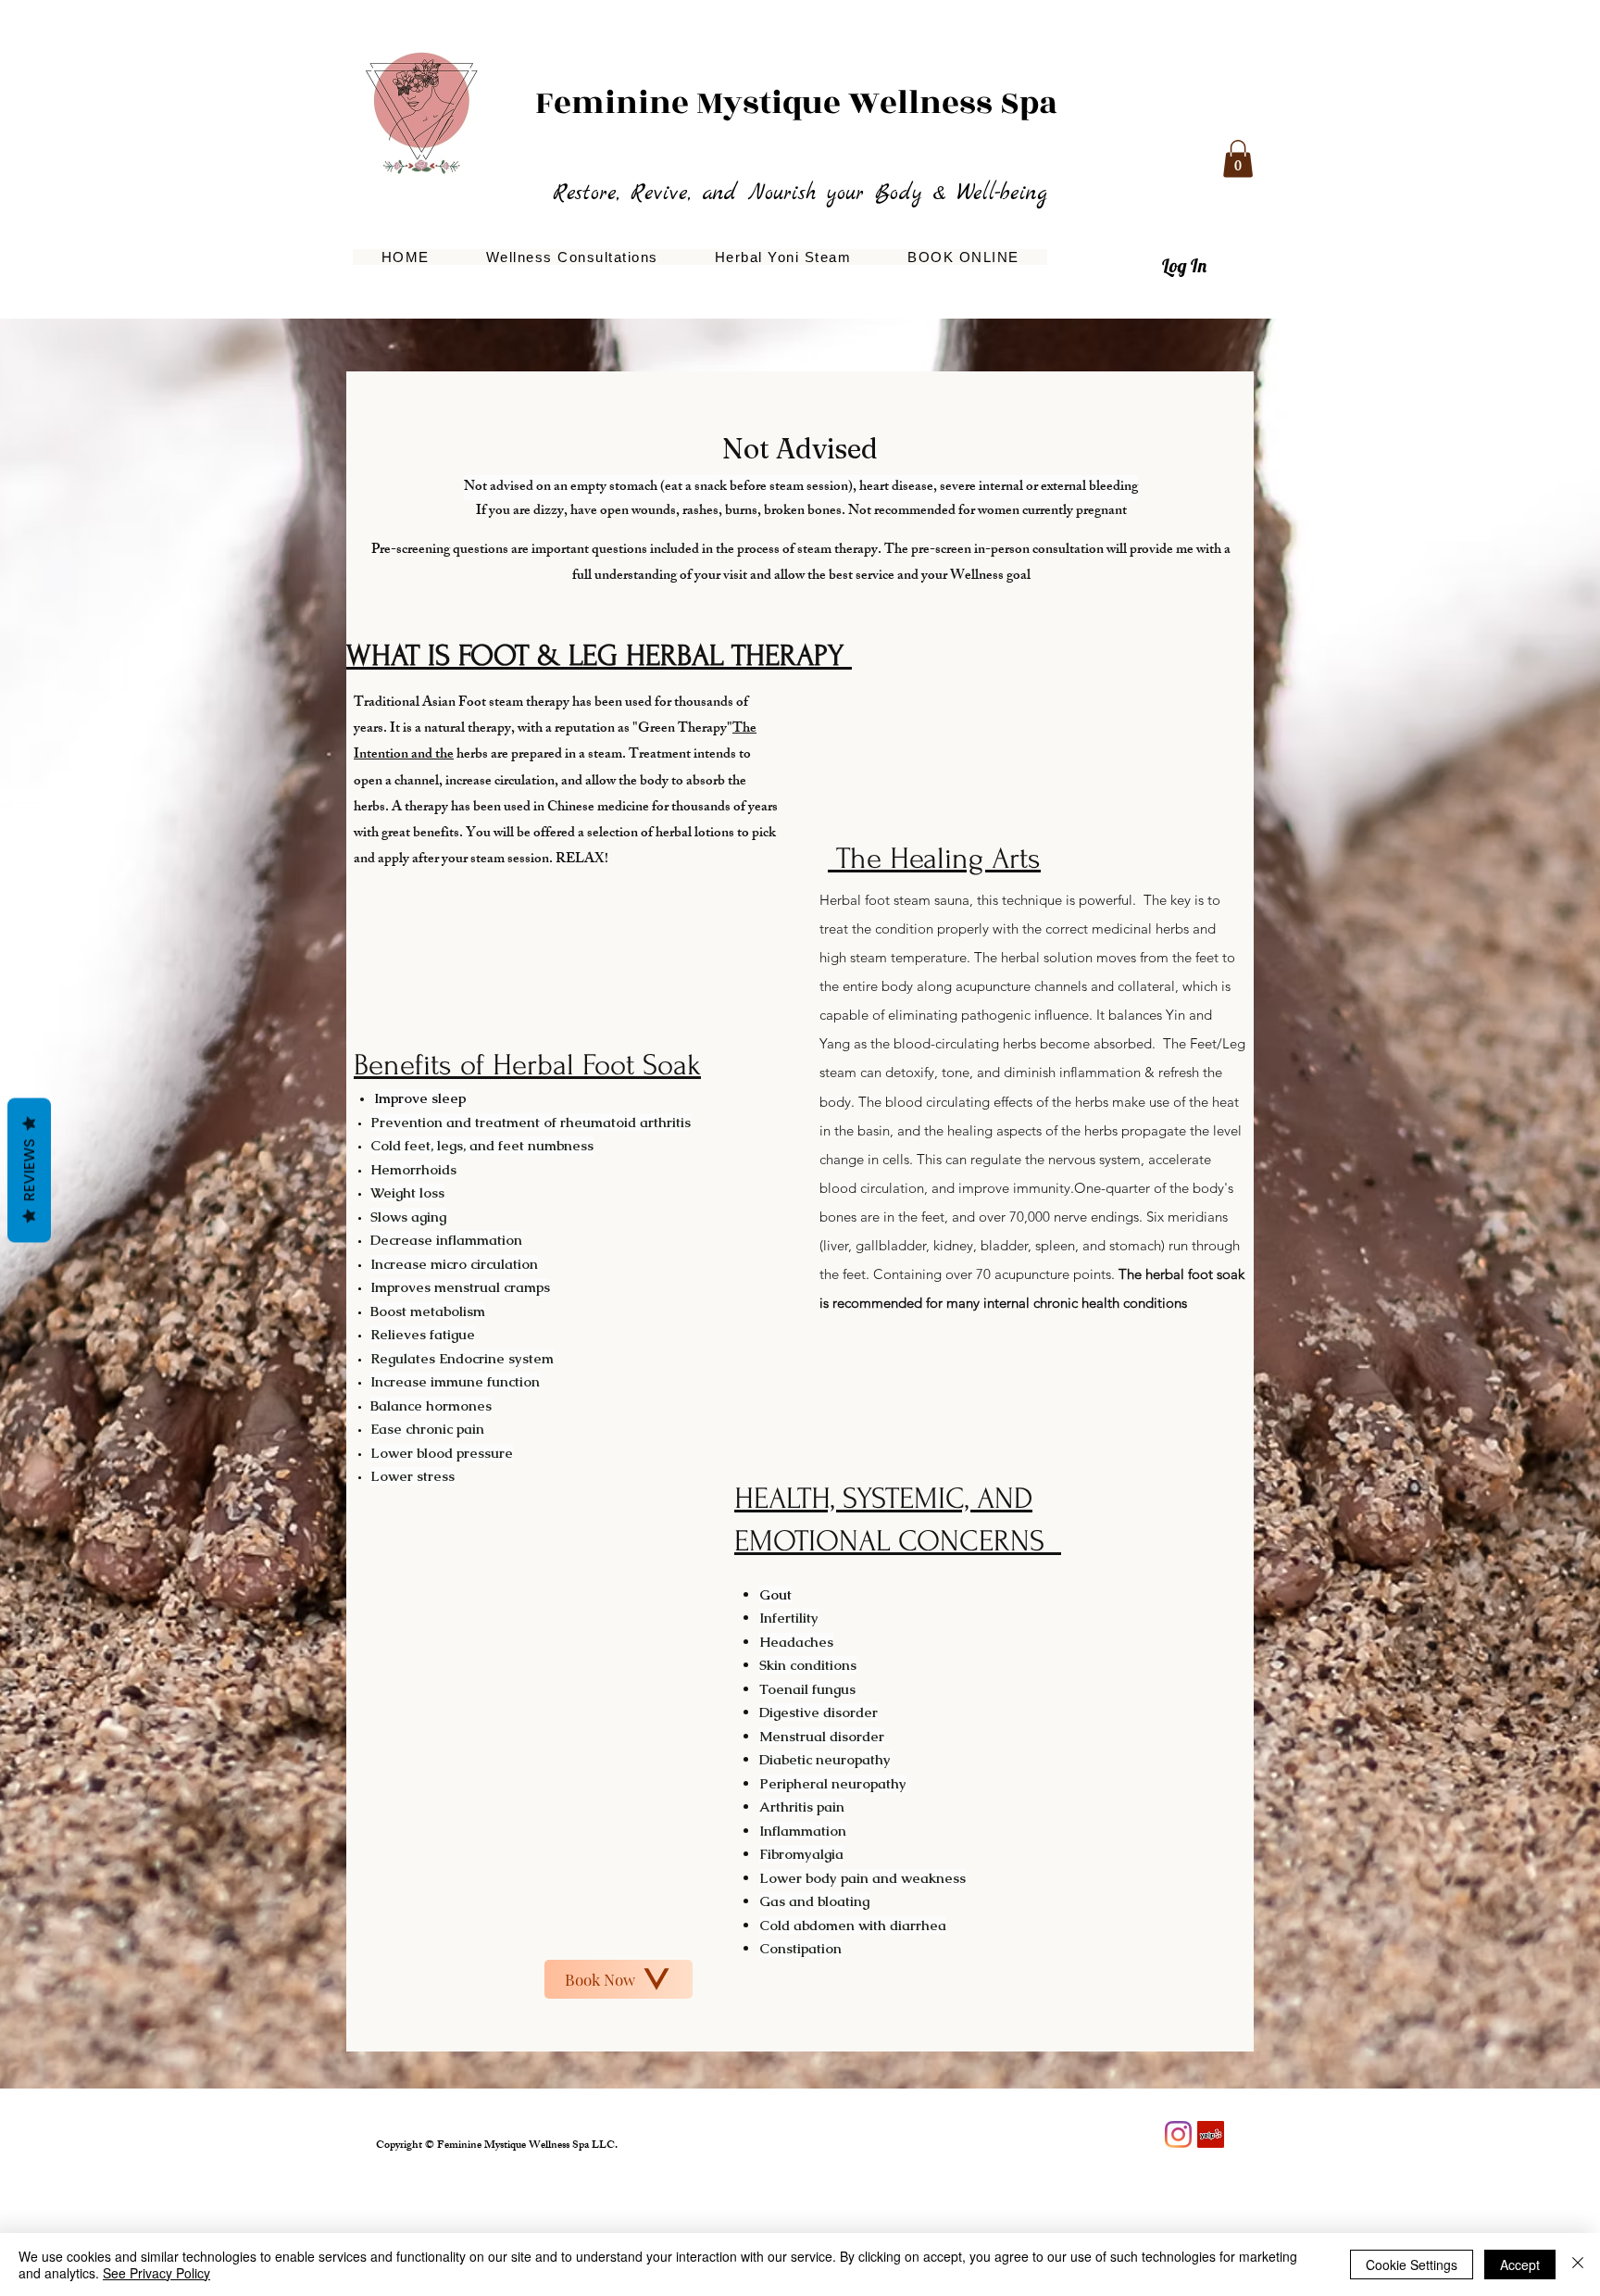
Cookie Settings (1412, 2265)
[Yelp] (1211, 2134)
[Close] (1578, 2265)
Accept (1520, 2265)
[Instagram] (1178, 2134)
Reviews (29, 1170)
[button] (1238, 159)
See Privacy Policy (156, 2273)
